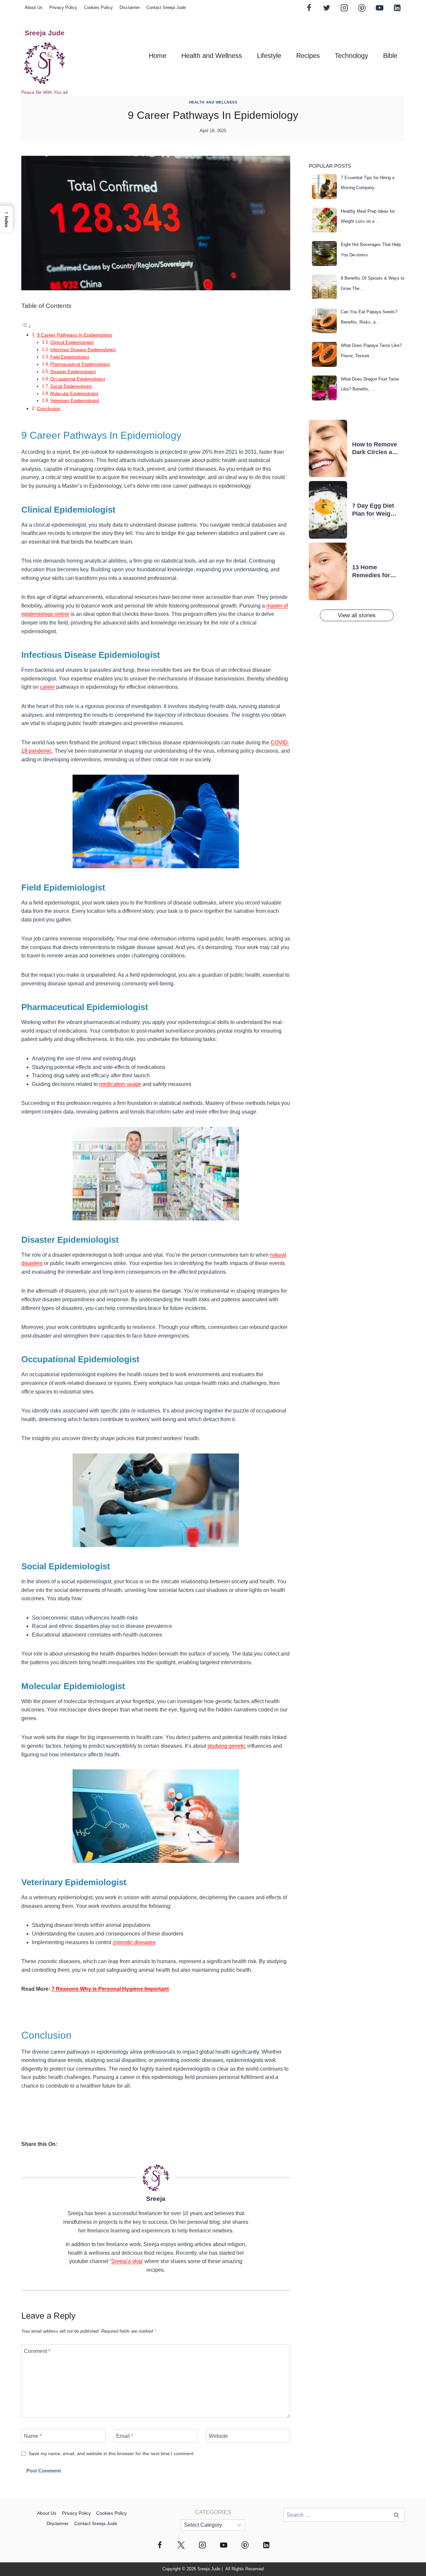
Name (33, 2436)
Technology (351, 56)
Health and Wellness (212, 56)
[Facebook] (309, 8)
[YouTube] (379, 8)
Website (218, 2436)
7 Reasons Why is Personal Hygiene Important (110, 1989)
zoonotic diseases (134, 1942)
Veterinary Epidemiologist (75, 401)
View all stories (357, 615)
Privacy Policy (63, 7)
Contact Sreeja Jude (166, 7)
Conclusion (49, 408)
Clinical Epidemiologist (72, 342)
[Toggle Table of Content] (26, 326)
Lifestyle (269, 56)
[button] (6, 219)
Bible (390, 56)
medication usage (120, 1084)
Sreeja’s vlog (127, 2261)
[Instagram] (344, 8)
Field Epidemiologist (70, 357)
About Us (34, 7)
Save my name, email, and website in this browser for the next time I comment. (112, 2453)
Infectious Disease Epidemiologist (83, 350)
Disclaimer (130, 7)
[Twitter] (326, 8)
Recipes (308, 56)
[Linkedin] (397, 8)
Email (125, 2436)
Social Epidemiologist (71, 386)
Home (158, 56)
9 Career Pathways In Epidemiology (75, 335)
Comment (37, 2351)
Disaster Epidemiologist (73, 372)
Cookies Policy (98, 7)
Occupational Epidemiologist (78, 379)
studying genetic (227, 1746)
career (47, 687)
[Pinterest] (362, 8)
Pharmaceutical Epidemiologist (80, 364)
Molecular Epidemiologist (74, 394)
